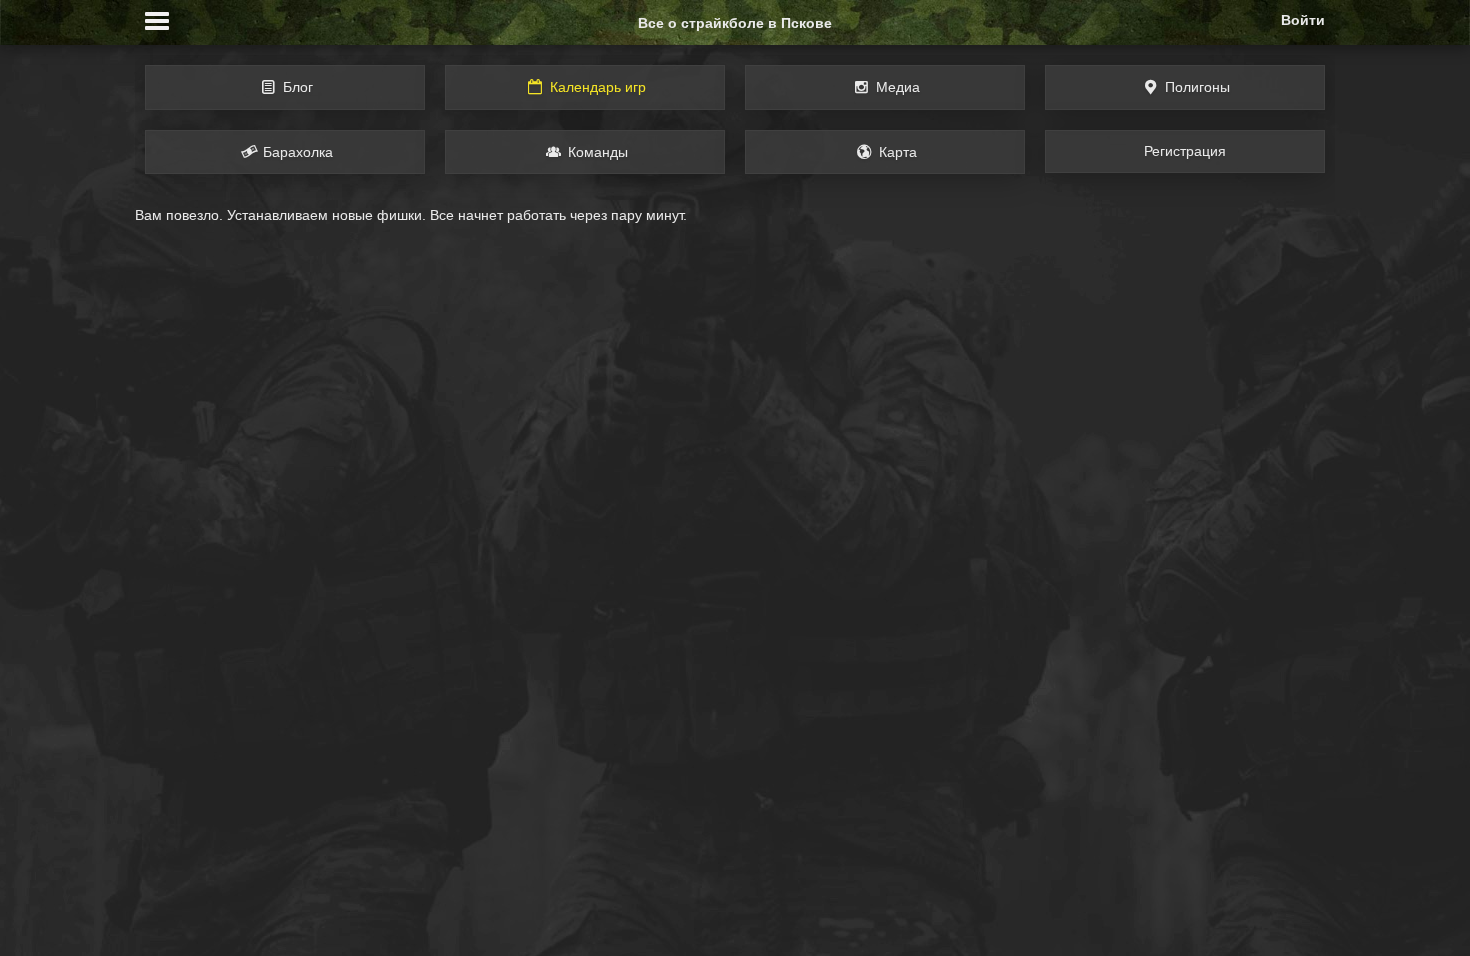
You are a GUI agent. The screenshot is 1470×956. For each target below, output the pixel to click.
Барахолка (296, 152)
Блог (296, 87)
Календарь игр (596, 87)
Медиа (896, 87)
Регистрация (1185, 151)
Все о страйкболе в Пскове (735, 23)
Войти (1303, 20)
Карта (896, 152)
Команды (596, 152)
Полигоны (1195, 87)
